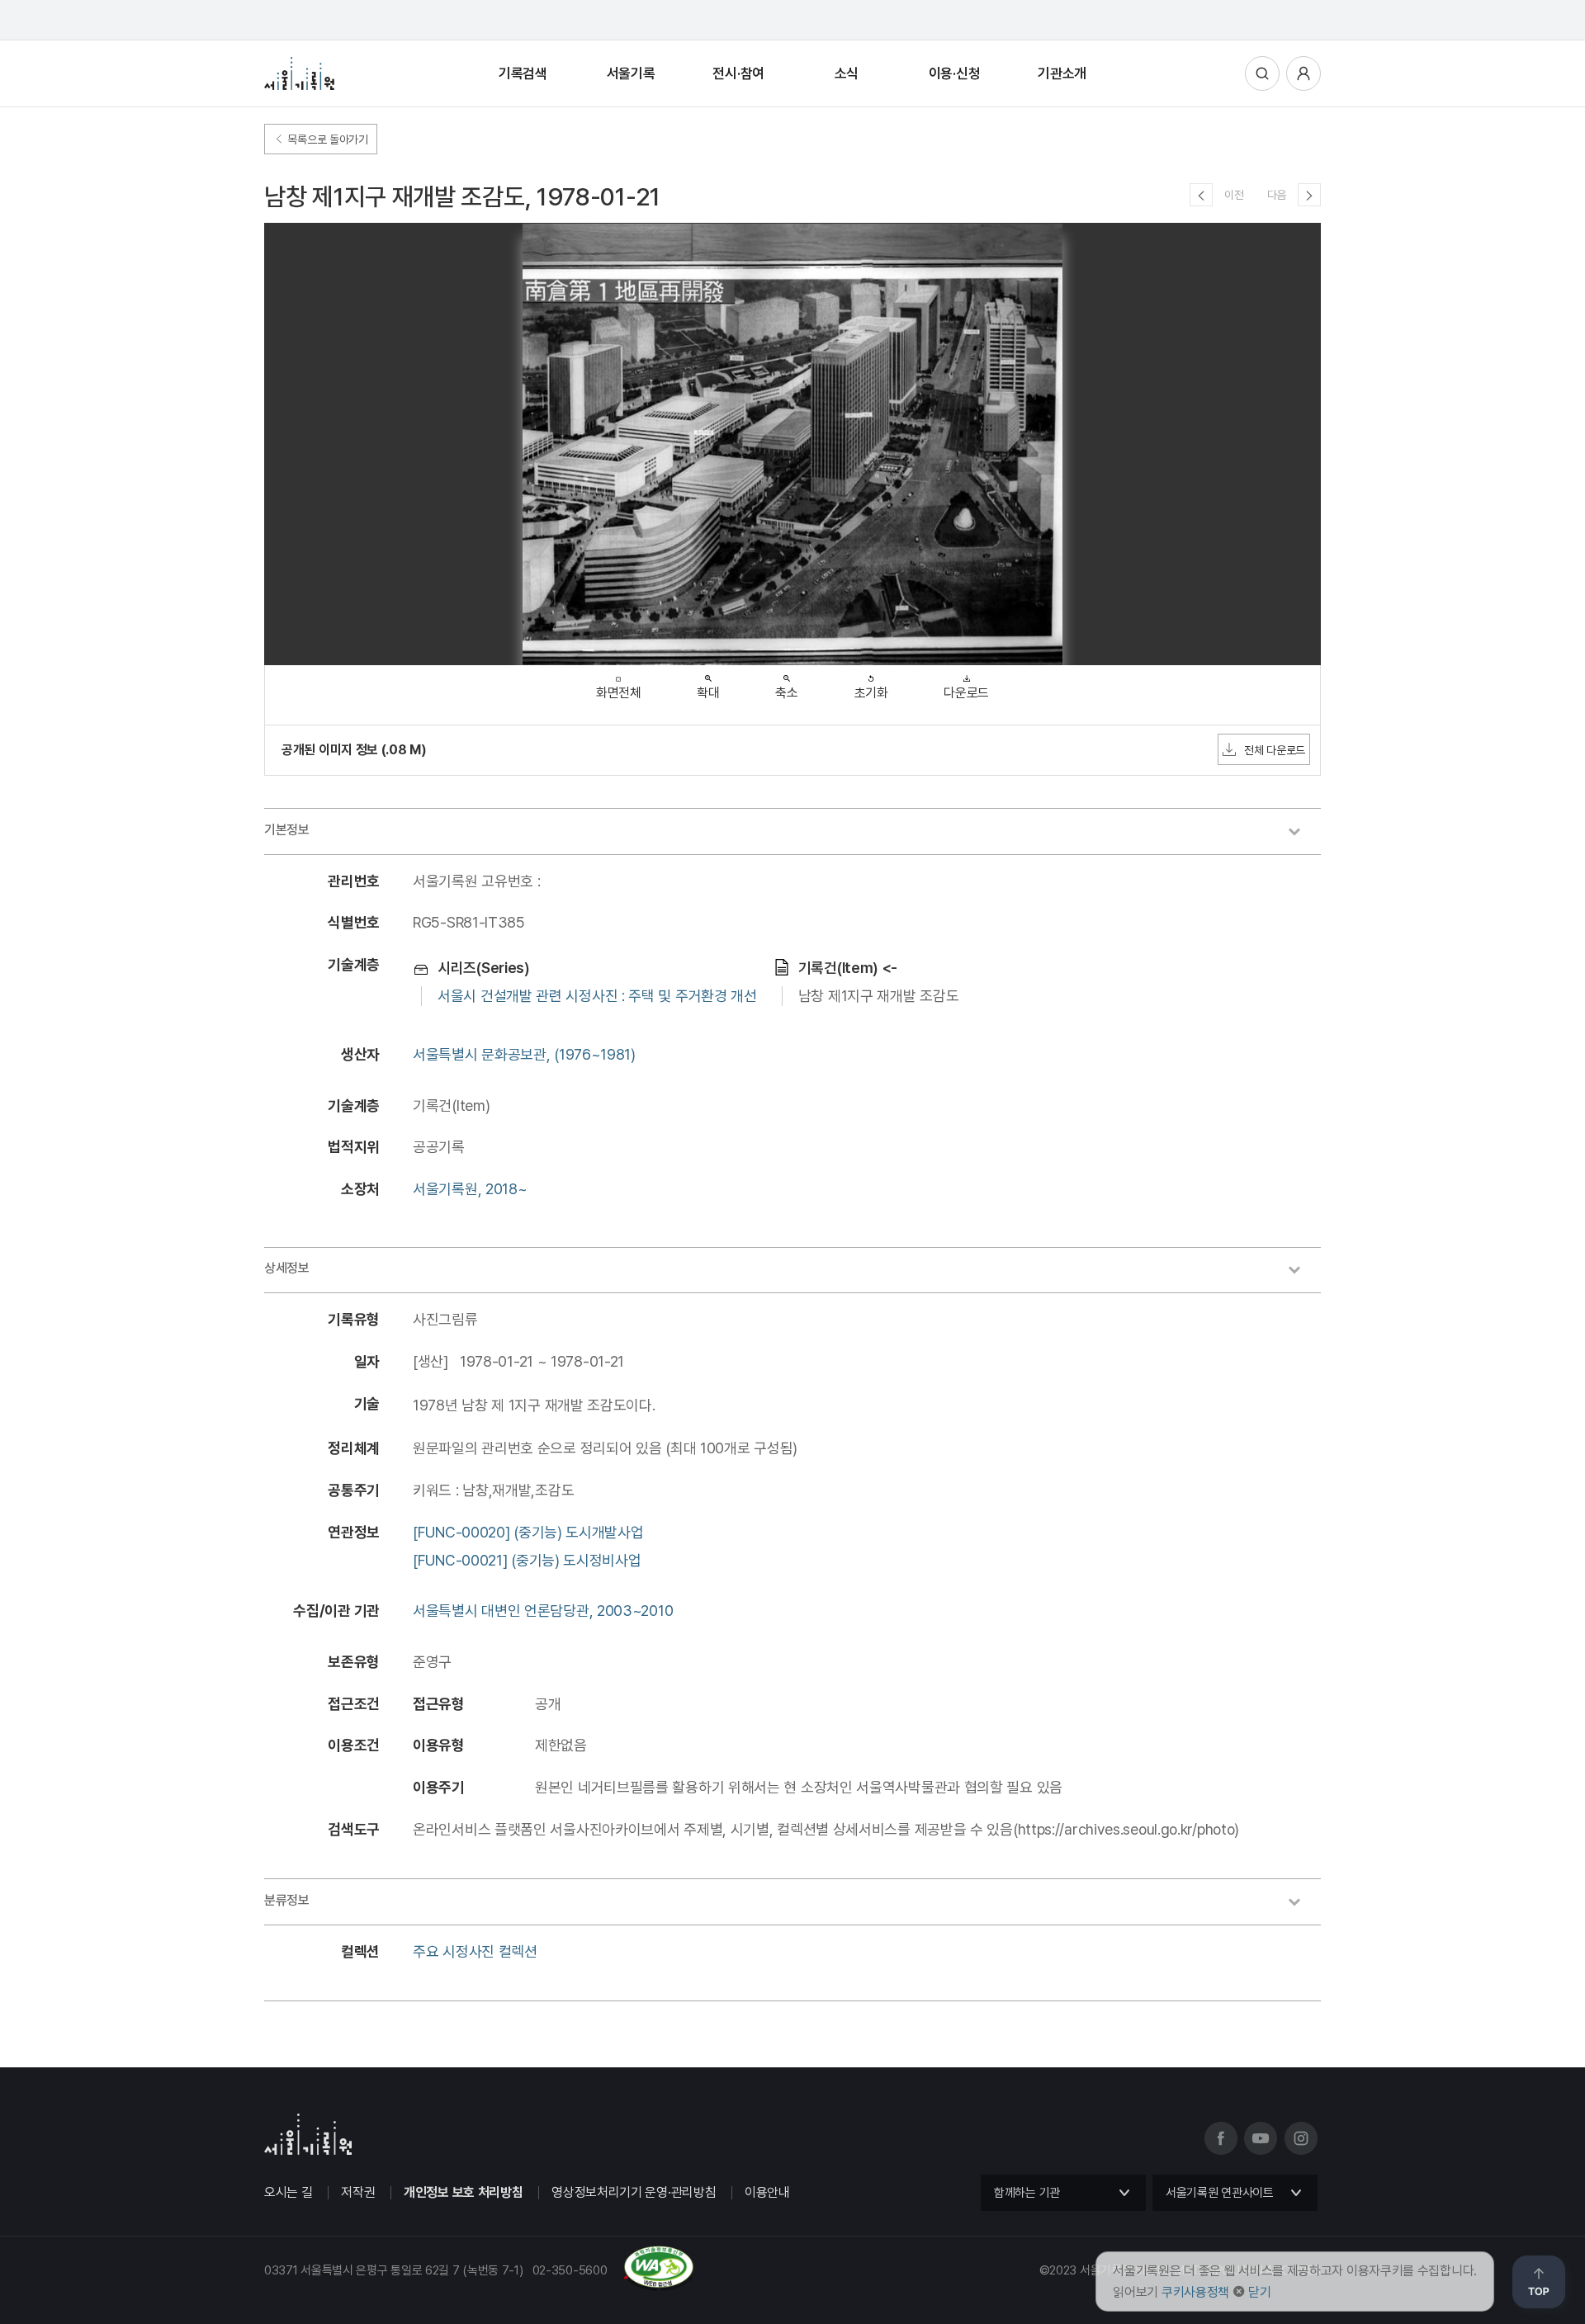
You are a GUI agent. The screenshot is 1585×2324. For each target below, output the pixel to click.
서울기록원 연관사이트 (1220, 2193)
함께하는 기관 (1027, 2193)
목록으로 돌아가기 (326, 139)
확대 (708, 693)
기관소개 (1062, 73)
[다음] (1309, 195)
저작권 (358, 2192)
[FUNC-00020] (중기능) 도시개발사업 (528, 1532)
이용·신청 (955, 73)
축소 (786, 693)
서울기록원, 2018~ (470, 1189)
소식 (847, 73)
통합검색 (1262, 73)
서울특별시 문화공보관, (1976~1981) (524, 1054)
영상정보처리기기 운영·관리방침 (634, 2192)
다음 (1277, 195)
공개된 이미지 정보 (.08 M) (354, 750)
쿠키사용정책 (1195, 2292)
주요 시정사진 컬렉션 (475, 1951)
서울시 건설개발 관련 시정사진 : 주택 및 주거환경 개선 (597, 996)
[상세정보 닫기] (1303, 1272)
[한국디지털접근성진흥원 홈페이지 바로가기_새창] (479, 2284)
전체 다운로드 (1275, 750)
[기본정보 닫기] (1303, 834)
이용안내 (767, 2192)
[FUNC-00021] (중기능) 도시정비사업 (527, 1560)
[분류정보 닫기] (1303, 1904)
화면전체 (619, 693)
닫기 (1259, 2292)
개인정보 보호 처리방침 (463, 2192)
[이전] (1201, 195)
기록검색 (523, 73)
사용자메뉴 (1303, 73)
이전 (1234, 195)
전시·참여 (738, 73)
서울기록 (631, 73)
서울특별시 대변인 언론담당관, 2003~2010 (543, 1611)
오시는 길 (289, 2192)
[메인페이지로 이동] (299, 73)
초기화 (871, 693)
